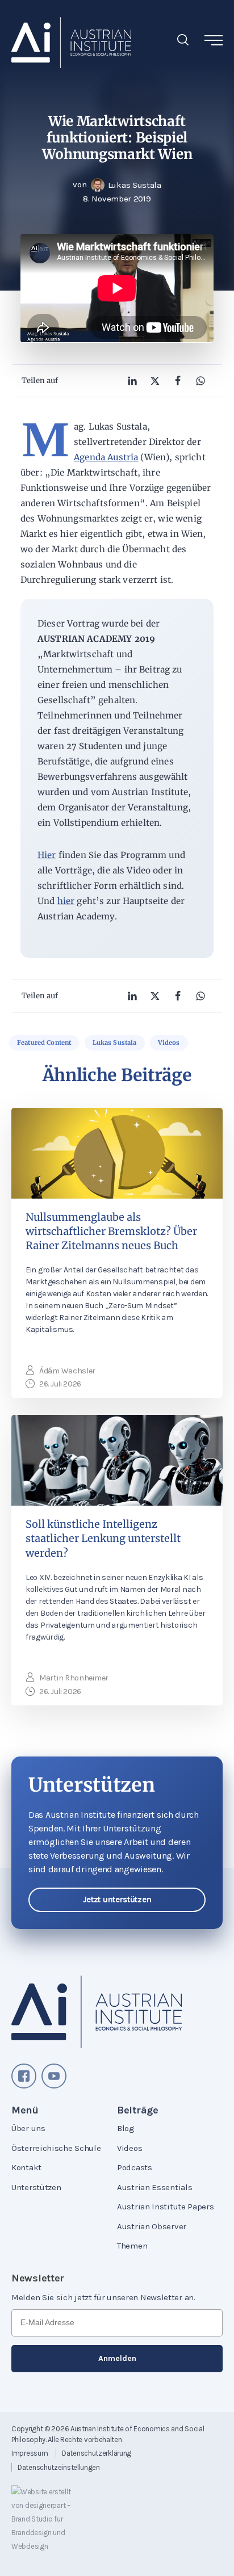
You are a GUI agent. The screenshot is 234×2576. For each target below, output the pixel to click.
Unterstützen (36, 2187)
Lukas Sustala (115, 1043)
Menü (25, 2110)
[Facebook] (178, 381)
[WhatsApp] (200, 381)
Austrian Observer (152, 2226)
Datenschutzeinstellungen (59, 2467)
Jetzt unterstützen (117, 1900)
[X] (155, 381)
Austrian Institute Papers (166, 2207)
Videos (169, 1043)
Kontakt (26, 2167)
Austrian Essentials (154, 2187)
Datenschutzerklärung (97, 2453)
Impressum (30, 2453)
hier (66, 901)
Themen (132, 2246)
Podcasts (135, 2167)
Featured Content (44, 1043)
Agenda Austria (106, 457)
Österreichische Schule (56, 2148)
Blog (126, 2128)
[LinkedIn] (132, 381)
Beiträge (138, 2110)
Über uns (28, 2128)
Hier (47, 855)
